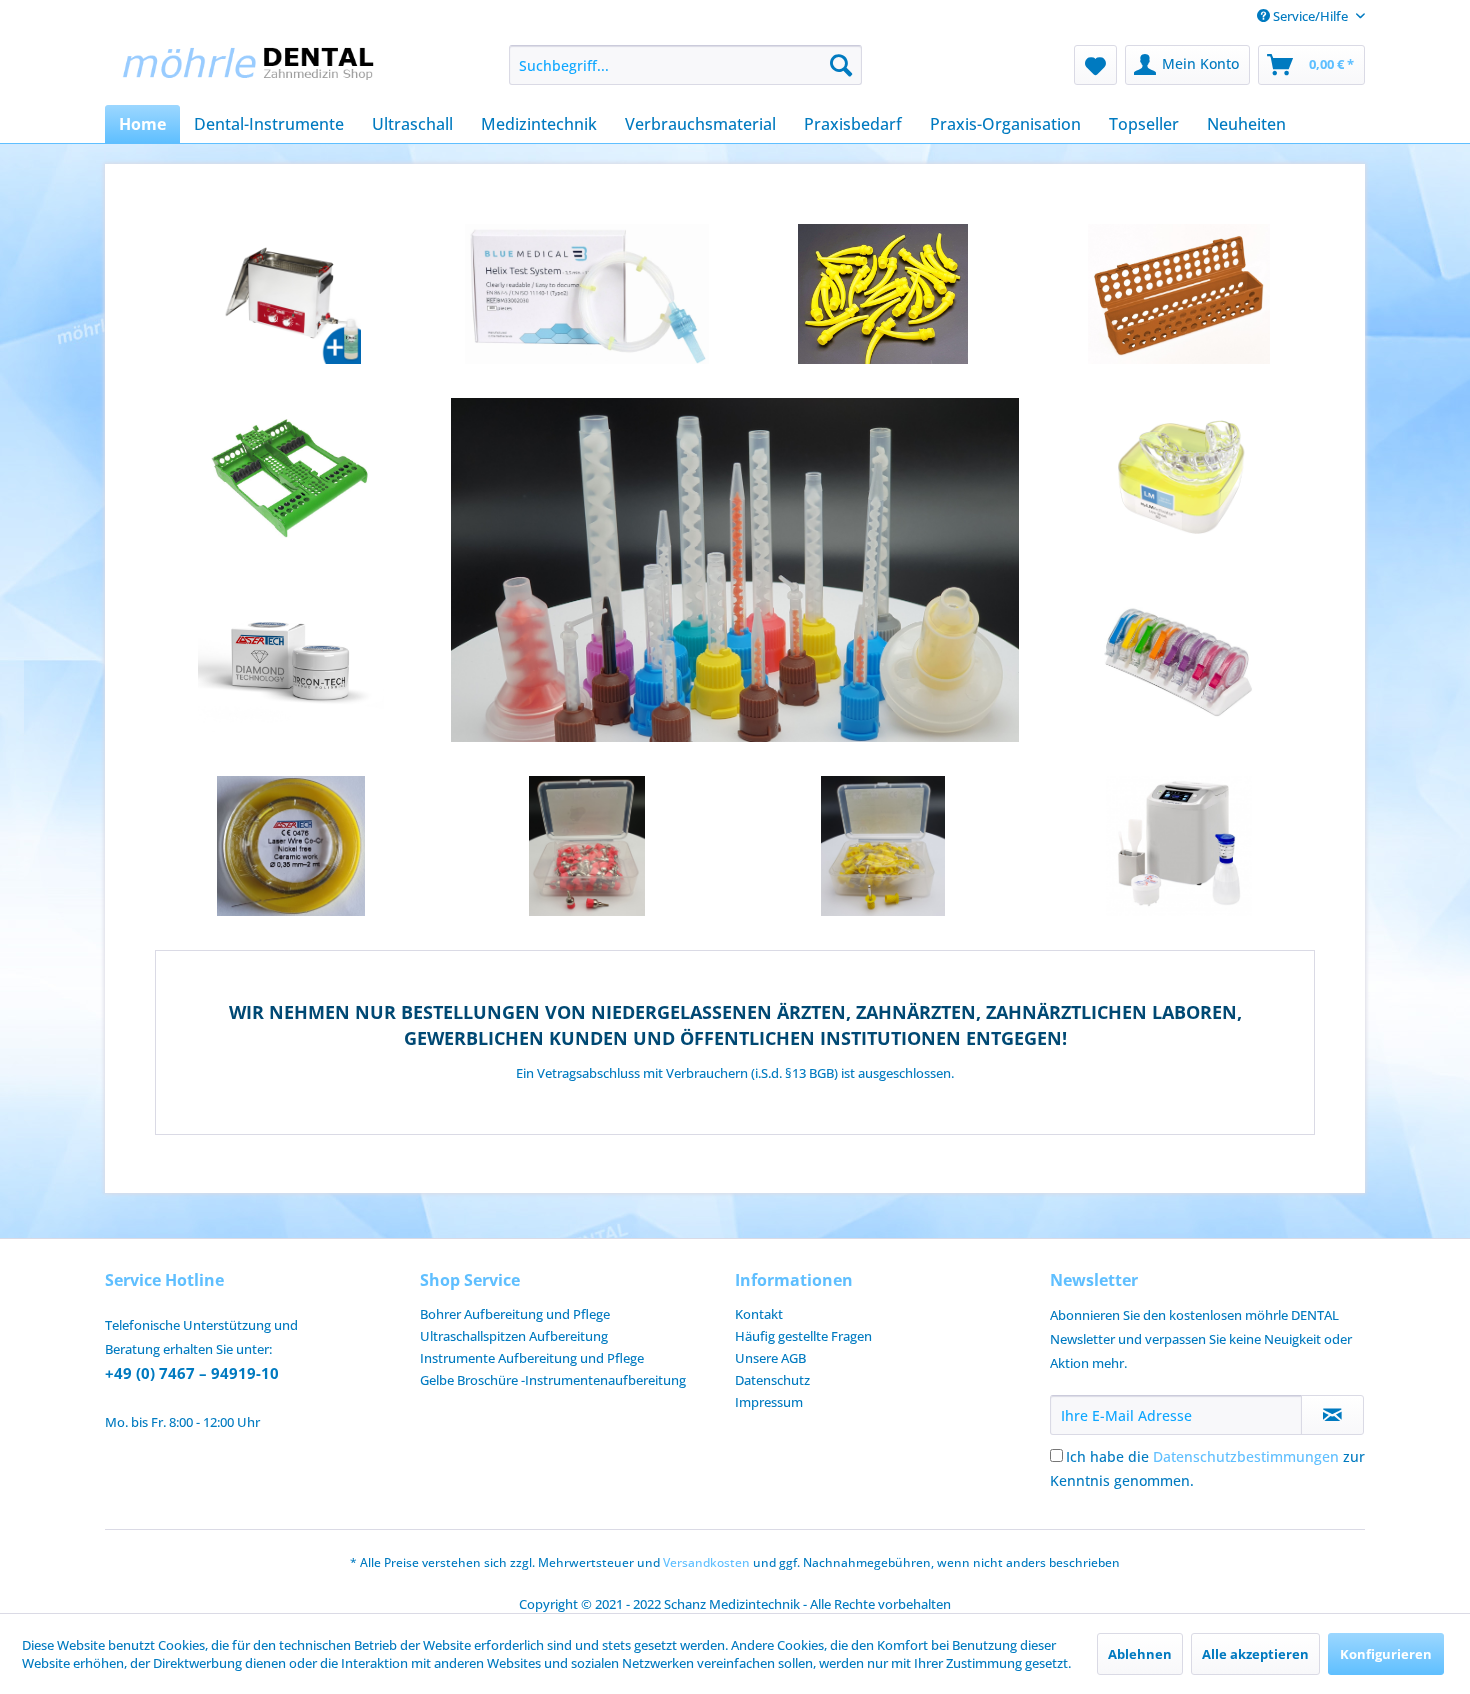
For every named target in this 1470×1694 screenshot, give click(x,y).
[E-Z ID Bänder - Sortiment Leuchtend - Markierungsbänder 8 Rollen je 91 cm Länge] (1179, 662)
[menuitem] (685, 65)
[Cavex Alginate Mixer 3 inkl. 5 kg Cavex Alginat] (1179, 846)
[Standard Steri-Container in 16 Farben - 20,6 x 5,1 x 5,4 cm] (1179, 294)
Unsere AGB (770, 1358)
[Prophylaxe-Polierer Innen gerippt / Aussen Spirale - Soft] (883, 846)
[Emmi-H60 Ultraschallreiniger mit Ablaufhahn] (291, 294)
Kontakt (759, 1314)
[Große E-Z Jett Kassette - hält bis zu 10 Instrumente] (291, 478)
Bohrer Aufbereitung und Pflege (515, 1314)
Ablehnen (1140, 1654)
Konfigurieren (1386, 1654)
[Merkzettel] (1095, 65)
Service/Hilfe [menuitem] (1310, 16)
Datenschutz (772, 1380)
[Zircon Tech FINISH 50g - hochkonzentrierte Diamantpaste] (291, 662)
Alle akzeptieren (1255, 1654)
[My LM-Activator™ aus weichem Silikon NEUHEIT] (1179, 478)
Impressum (769, 1402)
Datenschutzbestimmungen (1246, 1456)
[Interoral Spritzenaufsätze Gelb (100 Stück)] (883, 294)
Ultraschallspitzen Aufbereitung (514, 1336)
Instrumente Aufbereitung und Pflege (532, 1358)
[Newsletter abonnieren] (1332, 1415)
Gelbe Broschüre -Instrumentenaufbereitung (553, 1380)
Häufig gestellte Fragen (803, 1336)
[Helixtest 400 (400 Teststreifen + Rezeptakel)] (587, 294)
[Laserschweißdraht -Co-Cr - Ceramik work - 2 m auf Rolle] (291, 846)
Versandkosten (706, 1562)
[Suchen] (841, 65)
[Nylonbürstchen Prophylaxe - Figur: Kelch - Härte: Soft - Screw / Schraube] (587, 846)
